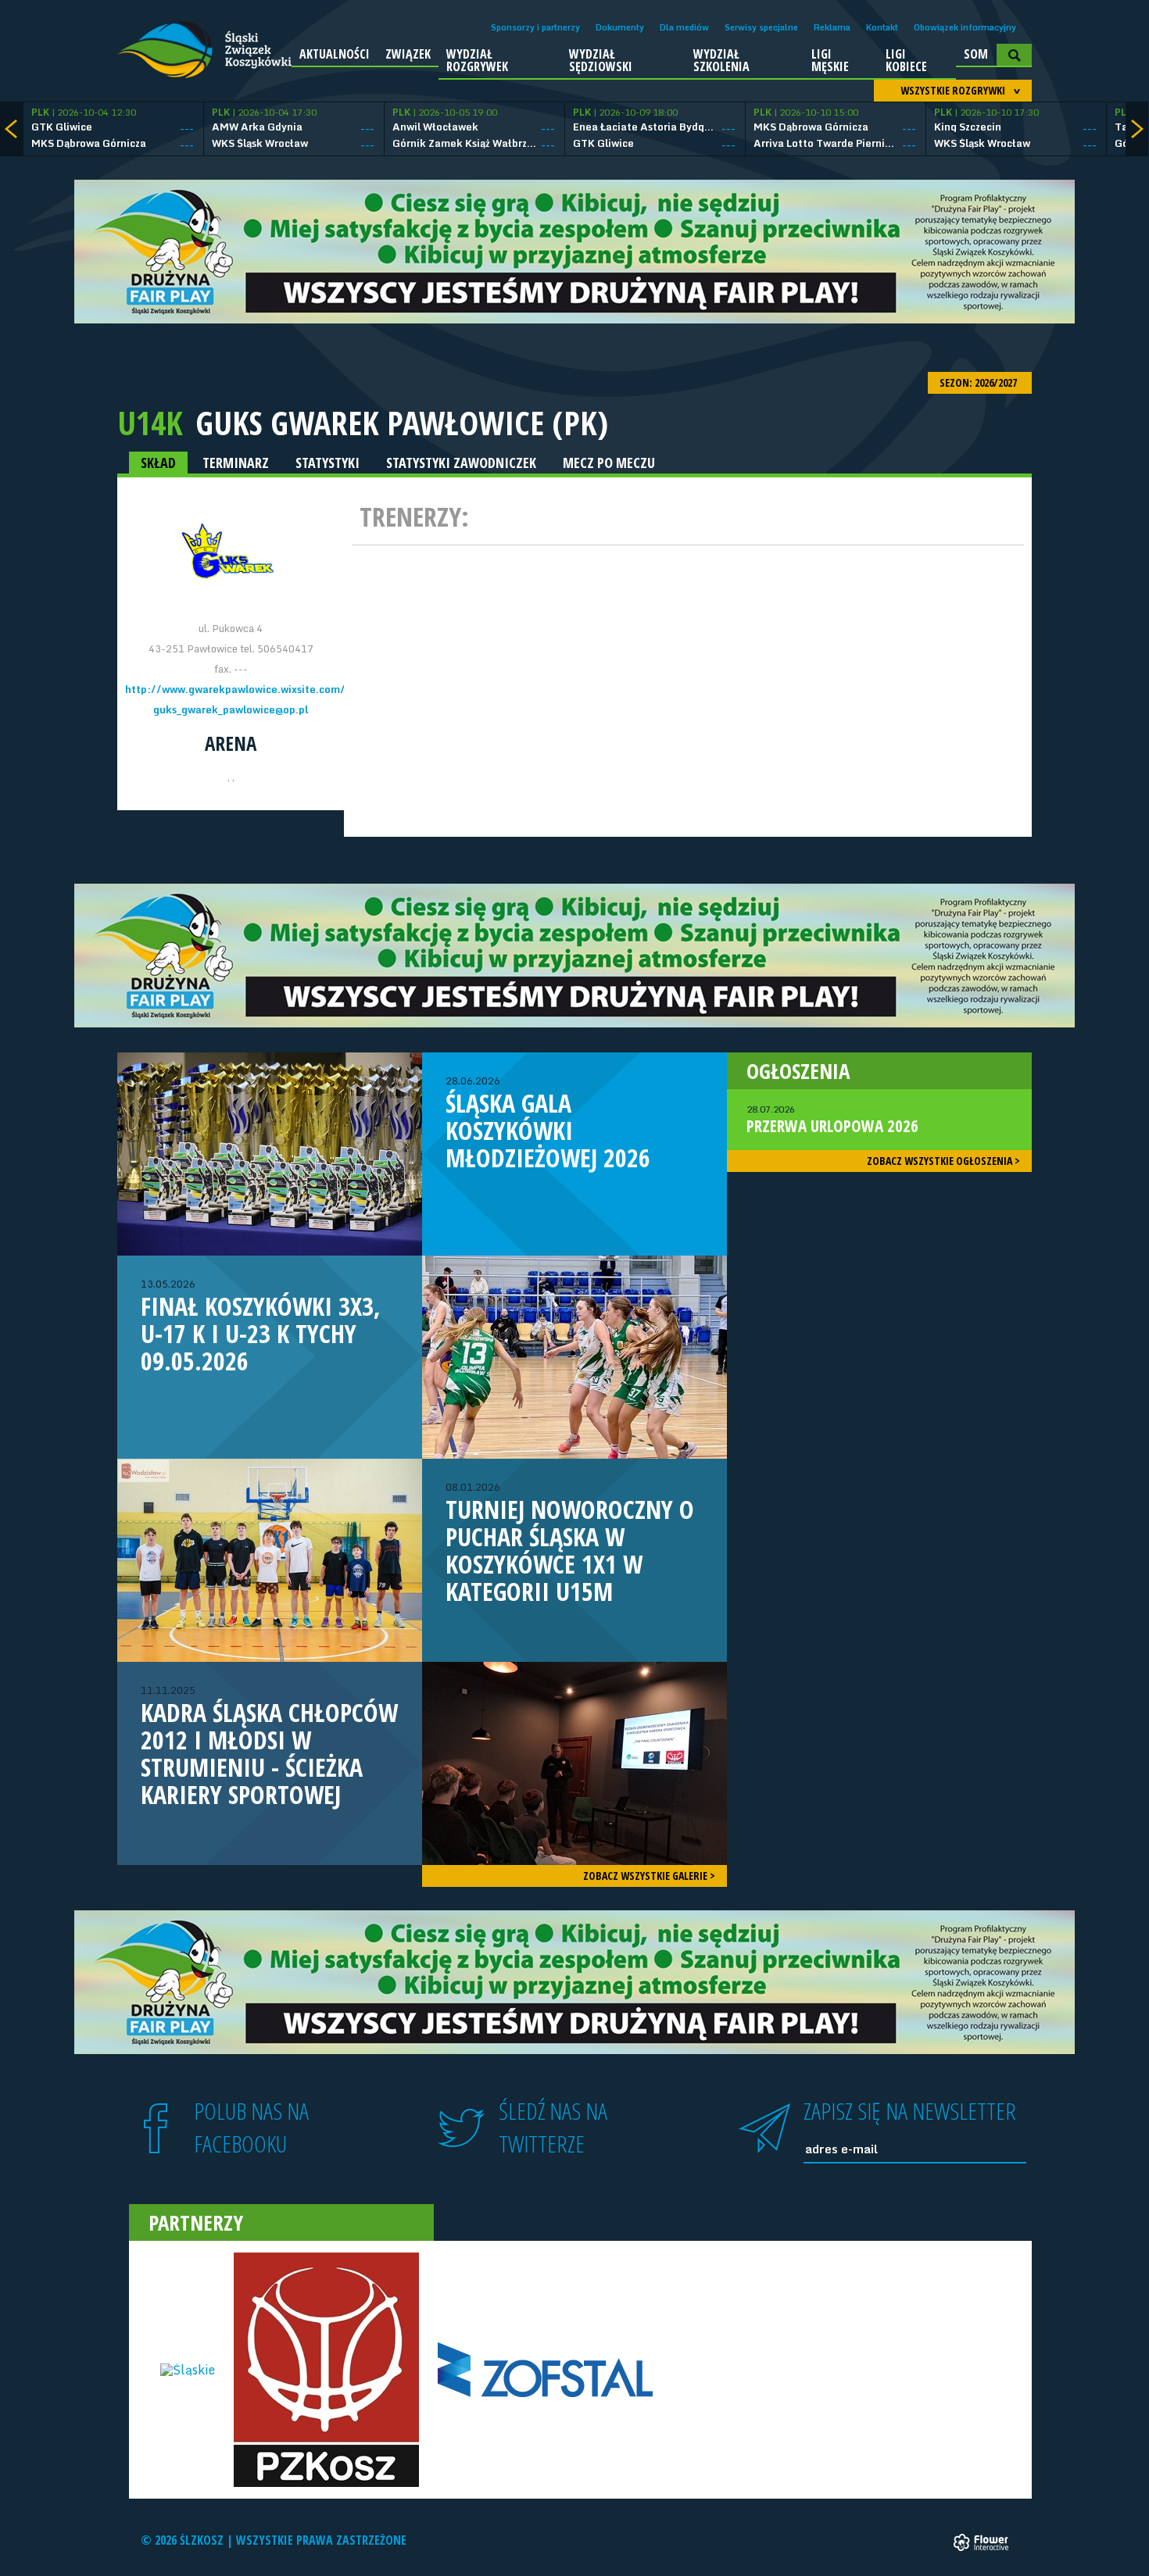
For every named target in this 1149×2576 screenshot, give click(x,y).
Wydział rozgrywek (477, 60)
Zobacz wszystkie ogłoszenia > (943, 1161)
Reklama (832, 27)
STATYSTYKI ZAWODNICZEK (461, 463)
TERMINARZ (236, 463)
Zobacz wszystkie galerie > (649, 1876)
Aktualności (335, 54)
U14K (150, 422)
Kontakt (882, 27)
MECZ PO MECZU (609, 463)
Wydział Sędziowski (601, 60)
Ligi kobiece (906, 60)
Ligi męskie (830, 60)
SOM (976, 54)
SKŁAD (158, 463)
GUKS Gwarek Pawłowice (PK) (402, 423)
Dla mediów (684, 27)
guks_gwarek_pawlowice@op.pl (231, 709)
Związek (408, 54)
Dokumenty (620, 27)
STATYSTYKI (328, 463)
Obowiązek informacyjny (965, 27)
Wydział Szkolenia (721, 60)
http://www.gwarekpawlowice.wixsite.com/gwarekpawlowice (280, 689)
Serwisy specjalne (761, 27)
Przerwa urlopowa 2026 (832, 1120)
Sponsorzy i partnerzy (535, 27)
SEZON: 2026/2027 (979, 382)
